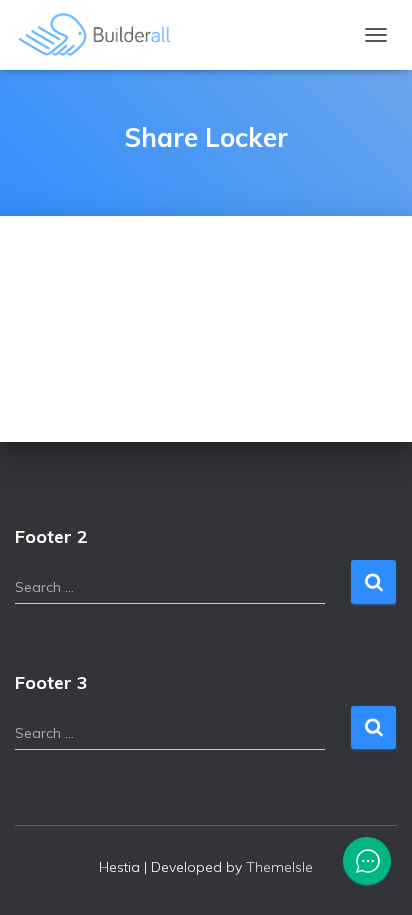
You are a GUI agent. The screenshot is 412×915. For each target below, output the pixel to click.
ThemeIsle (279, 867)
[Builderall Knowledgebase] (102, 35)
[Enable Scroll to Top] (372, 875)
